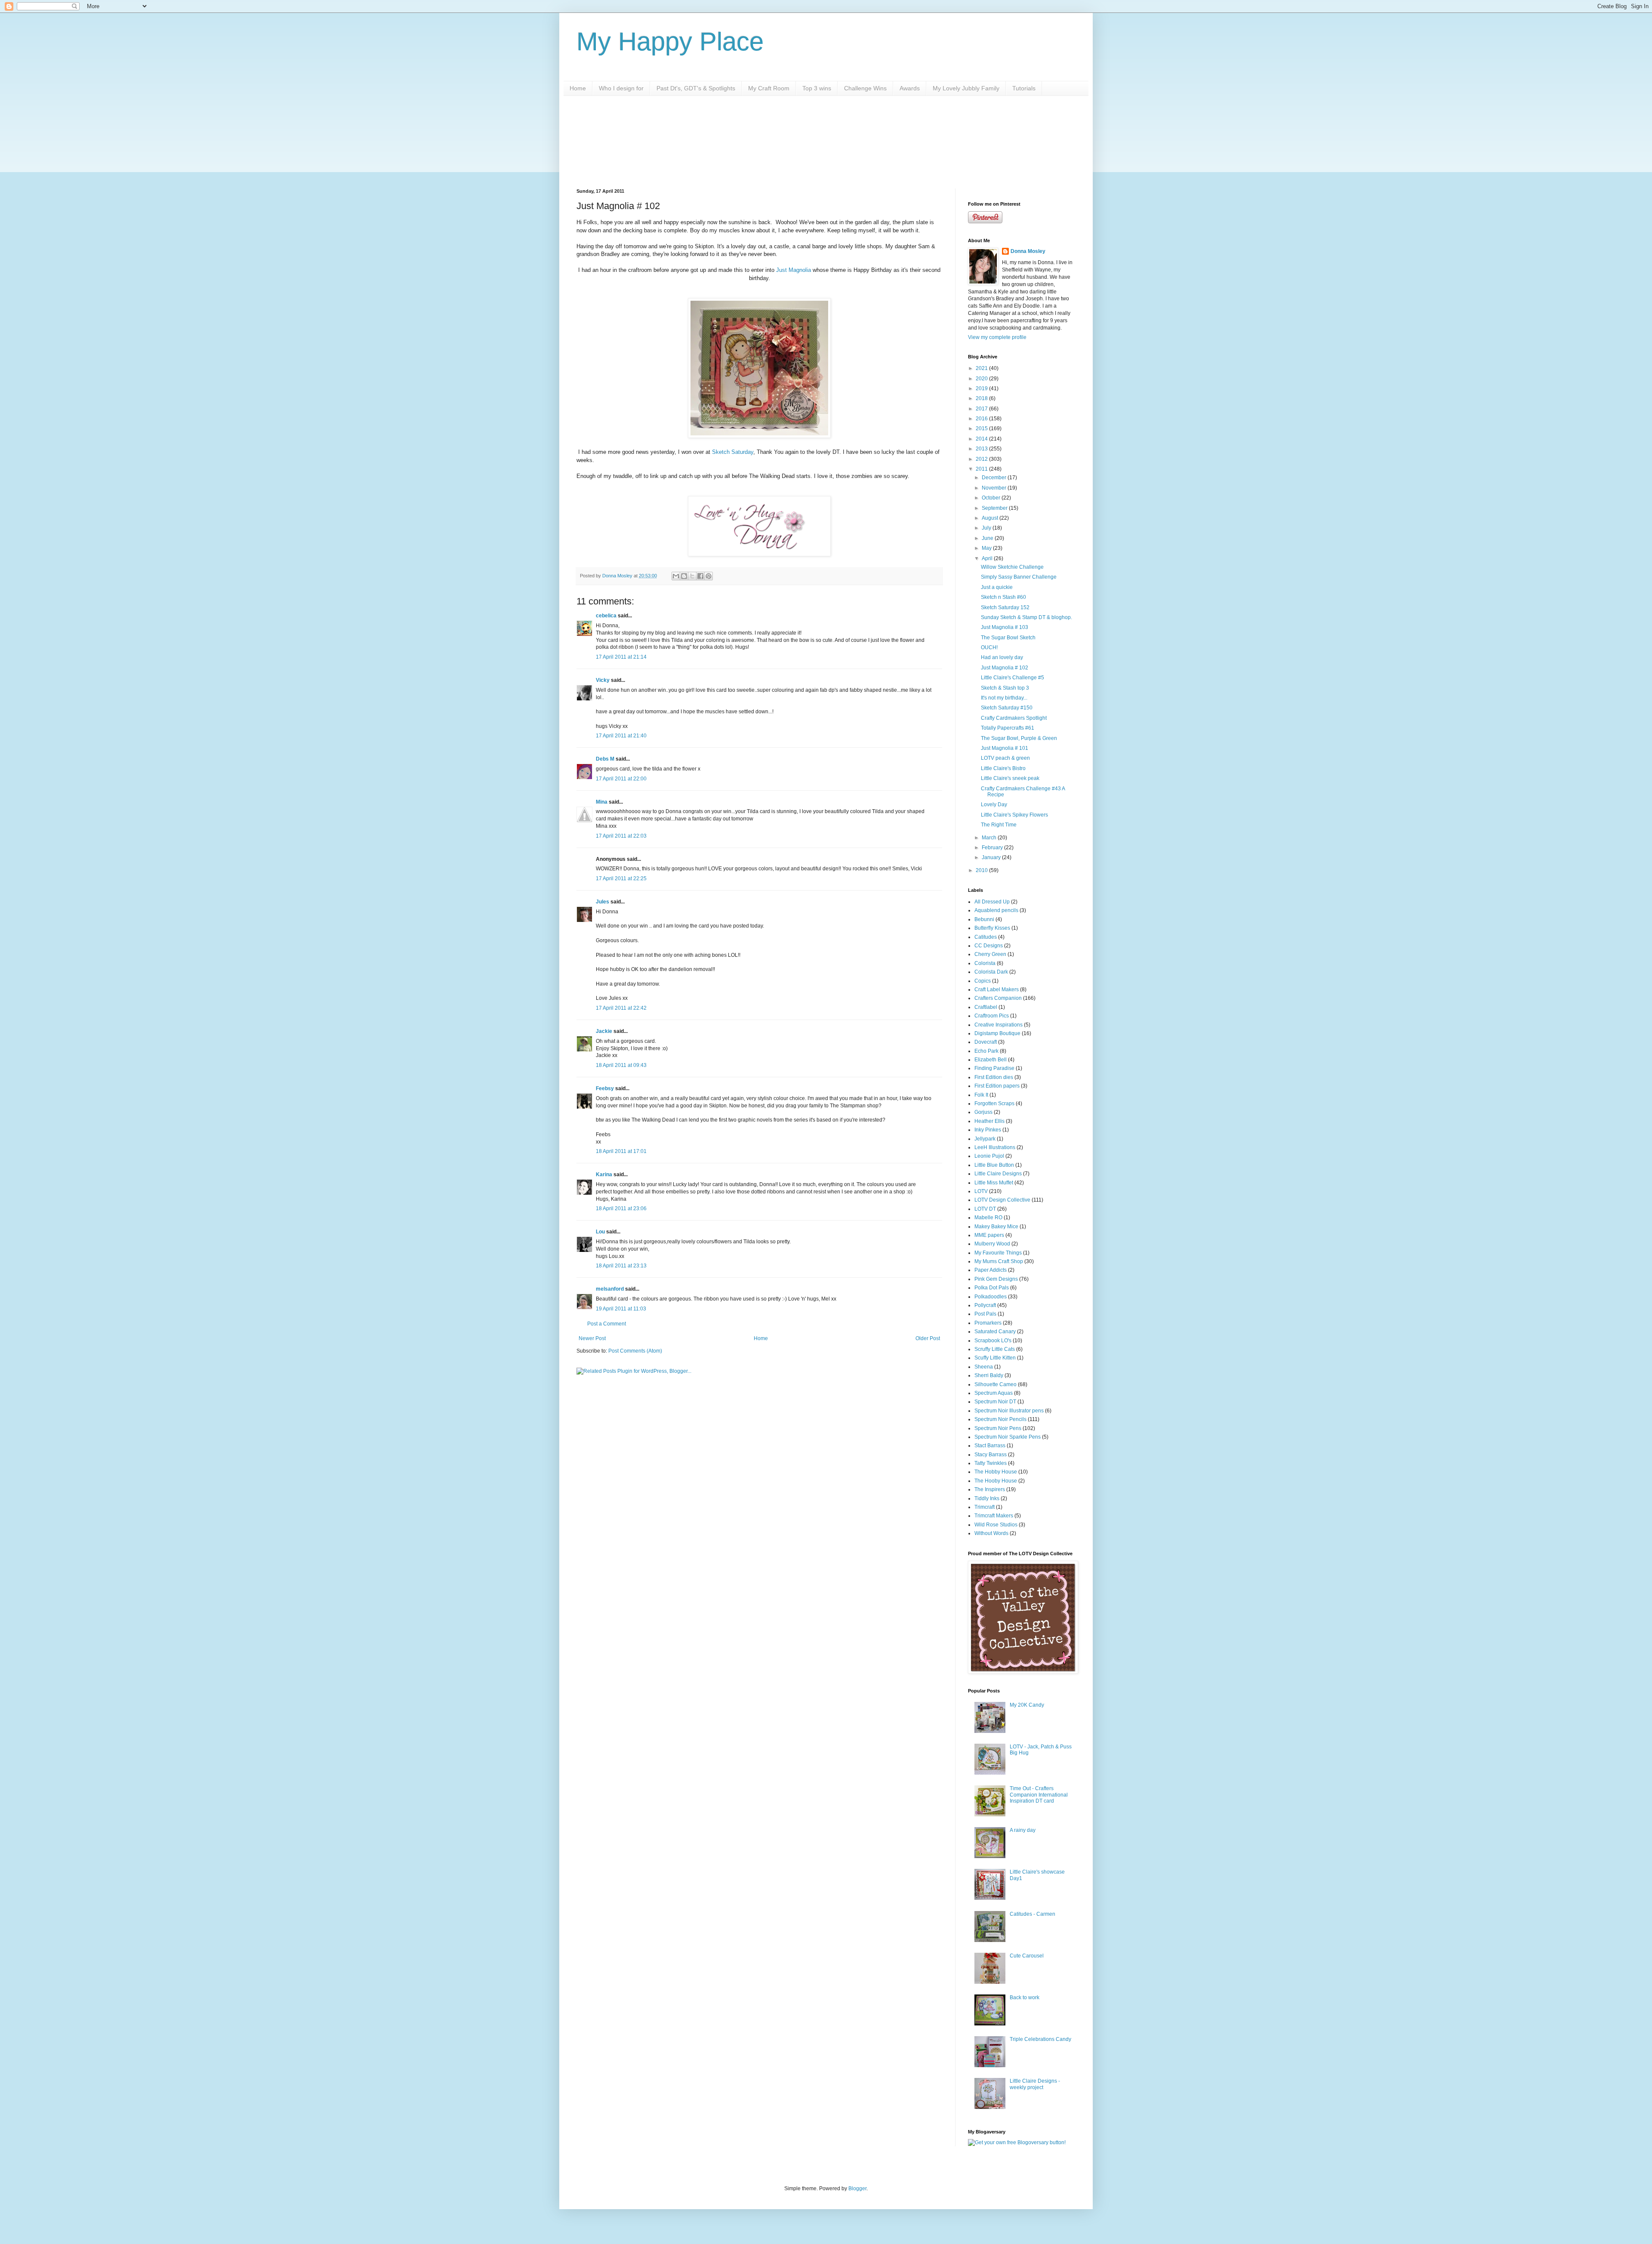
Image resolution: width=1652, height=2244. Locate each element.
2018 (982, 398)
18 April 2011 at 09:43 (621, 1065)
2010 (982, 870)
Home (578, 88)
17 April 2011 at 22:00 (621, 779)
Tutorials (1024, 88)
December (995, 478)
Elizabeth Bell (991, 1060)
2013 (982, 449)
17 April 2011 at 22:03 (621, 836)
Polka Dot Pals (992, 1288)
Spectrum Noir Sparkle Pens (1008, 1437)
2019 (982, 388)
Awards (910, 88)
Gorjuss (983, 1112)
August (991, 518)
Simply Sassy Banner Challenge (1019, 577)
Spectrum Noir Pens (998, 1428)
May (987, 548)
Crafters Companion (998, 998)
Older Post (928, 1338)
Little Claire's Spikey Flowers (1014, 815)
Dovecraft (986, 1042)
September (995, 508)
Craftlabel (986, 1007)
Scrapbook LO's (993, 1341)
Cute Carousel (1027, 1956)
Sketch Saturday (733, 452)
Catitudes (986, 937)
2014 (982, 439)
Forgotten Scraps (994, 1104)
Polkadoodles (991, 1297)
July (987, 528)
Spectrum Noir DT (995, 1402)
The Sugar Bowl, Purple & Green (1019, 738)
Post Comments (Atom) (635, 1351)
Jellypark (985, 1139)
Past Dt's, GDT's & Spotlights (696, 88)
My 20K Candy (1027, 1705)
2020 (982, 379)
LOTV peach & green (1005, 758)
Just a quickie (997, 587)
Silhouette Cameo (996, 1384)
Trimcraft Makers (994, 1516)
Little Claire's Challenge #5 (1012, 678)
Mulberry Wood (992, 1244)
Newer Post (592, 1338)
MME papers (989, 1235)
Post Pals (985, 1314)
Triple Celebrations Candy (1040, 2039)
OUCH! (989, 647)
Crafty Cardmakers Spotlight (1014, 718)
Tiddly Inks (987, 1498)
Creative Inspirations (999, 1025)
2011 (982, 469)
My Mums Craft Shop (999, 1261)
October (992, 498)
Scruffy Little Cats (995, 1349)
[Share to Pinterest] (709, 576)
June (988, 538)
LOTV (981, 1191)
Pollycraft (985, 1305)
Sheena (984, 1367)
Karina (604, 1174)
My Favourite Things (998, 1253)
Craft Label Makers (997, 989)
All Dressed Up (992, 902)
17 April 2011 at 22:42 (621, 1008)
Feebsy (605, 1088)
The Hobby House (996, 1472)
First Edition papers (997, 1086)
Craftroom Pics (992, 1016)
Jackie (604, 1031)
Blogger (857, 2189)
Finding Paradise (994, 1068)
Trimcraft (985, 1507)
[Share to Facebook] (700, 576)
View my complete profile (997, 337)
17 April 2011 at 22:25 (621, 878)
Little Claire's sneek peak (1010, 778)
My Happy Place (670, 42)
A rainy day (1023, 1830)
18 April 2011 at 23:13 (621, 1266)
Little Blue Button (994, 1165)
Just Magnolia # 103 (1005, 627)
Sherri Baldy (989, 1375)
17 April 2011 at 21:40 (621, 736)
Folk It (981, 1095)
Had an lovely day (1002, 657)
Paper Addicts (991, 1270)
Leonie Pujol (989, 1156)
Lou (600, 1232)
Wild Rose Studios (996, 1525)
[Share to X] (692, 576)
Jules (603, 902)
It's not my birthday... (1004, 698)
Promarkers (988, 1323)
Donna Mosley (1028, 251)
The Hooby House (996, 1481)
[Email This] (676, 576)
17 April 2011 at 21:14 (621, 657)
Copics (983, 981)
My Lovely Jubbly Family (966, 88)
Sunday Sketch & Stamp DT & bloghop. (1026, 617)
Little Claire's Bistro (1003, 768)
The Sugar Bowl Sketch (1008, 638)
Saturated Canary (995, 1332)
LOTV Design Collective (1002, 1200)
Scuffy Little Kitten (995, 1358)
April (988, 558)
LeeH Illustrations (995, 1147)
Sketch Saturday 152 (1005, 607)
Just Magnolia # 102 (1005, 668)
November (995, 488)
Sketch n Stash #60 (1003, 597)
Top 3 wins (817, 88)
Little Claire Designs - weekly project (1035, 2084)
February (993, 848)
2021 (982, 368)
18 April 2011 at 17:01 (621, 1151)
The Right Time (999, 825)
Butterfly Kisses (992, 928)
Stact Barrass (990, 1446)
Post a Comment (607, 1324)
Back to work (1025, 1997)
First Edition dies (994, 1077)
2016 (982, 419)
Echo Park (986, 1051)
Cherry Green (990, 954)
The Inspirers (990, 1489)
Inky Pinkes (988, 1130)
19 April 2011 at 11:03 (621, 1309)
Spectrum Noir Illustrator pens (1009, 1411)
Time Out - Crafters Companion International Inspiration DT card (1039, 1795)
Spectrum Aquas (994, 1393)
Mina (602, 802)
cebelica (606, 616)
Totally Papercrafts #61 (1008, 728)
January (992, 857)
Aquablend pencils (996, 910)
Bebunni (984, 919)
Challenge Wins (865, 88)
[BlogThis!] (684, 576)
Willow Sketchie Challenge (1012, 567)
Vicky (603, 680)
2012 (982, 459)
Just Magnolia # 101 (1005, 748)
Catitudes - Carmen (1032, 1914)
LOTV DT (985, 1209)
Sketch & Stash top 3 (1005, 688)
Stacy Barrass (991, 1455)
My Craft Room (769, 88)
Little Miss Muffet (994, 1183)
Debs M (605, 759)
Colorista (985, 963)
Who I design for (621, 88)
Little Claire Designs (998, 1174)
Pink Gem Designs (996, 1279)
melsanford (610, 1289)
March (990, 838)
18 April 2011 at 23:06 (621, 1208)
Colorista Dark (991, 972)
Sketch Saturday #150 (1007, 708)
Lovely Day (994, 805)
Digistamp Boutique (997, 1033)
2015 (982, 428)
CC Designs (989, 946)
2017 (982, 409)
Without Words (991, 1533)
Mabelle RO (988, 1218)
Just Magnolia (794, 270)
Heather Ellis (989, 1121)
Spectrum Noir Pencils (1000, 1419)
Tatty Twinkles (991, 1463)
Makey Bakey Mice (996, 1227)
